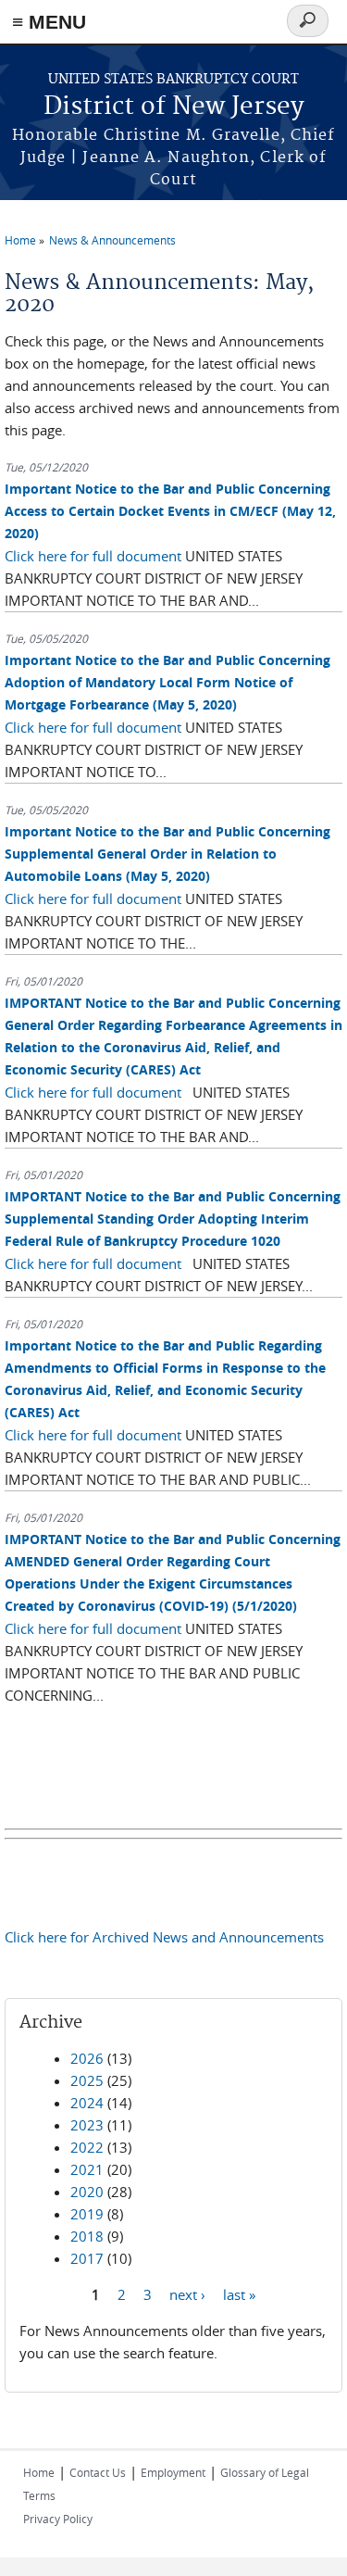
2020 (87, 2192)
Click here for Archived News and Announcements (164, 1937)
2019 (87, 2214)
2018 (87, 2236)
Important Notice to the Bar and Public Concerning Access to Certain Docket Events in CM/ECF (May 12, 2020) (170, 511)
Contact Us (98, 2472)
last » (239, 2294)
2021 (87, 2169)
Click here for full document (93, 556)
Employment (173, 2472)
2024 (87, 2103)
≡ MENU (49, 22)
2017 (87, 2258)
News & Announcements (112, 240)
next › (187, 2294)
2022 (87, 2147)
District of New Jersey (174, 107)
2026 (87, 2058)
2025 (87, 2080)
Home (20, 240)
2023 (87, 2125)
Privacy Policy (58, 2519)
